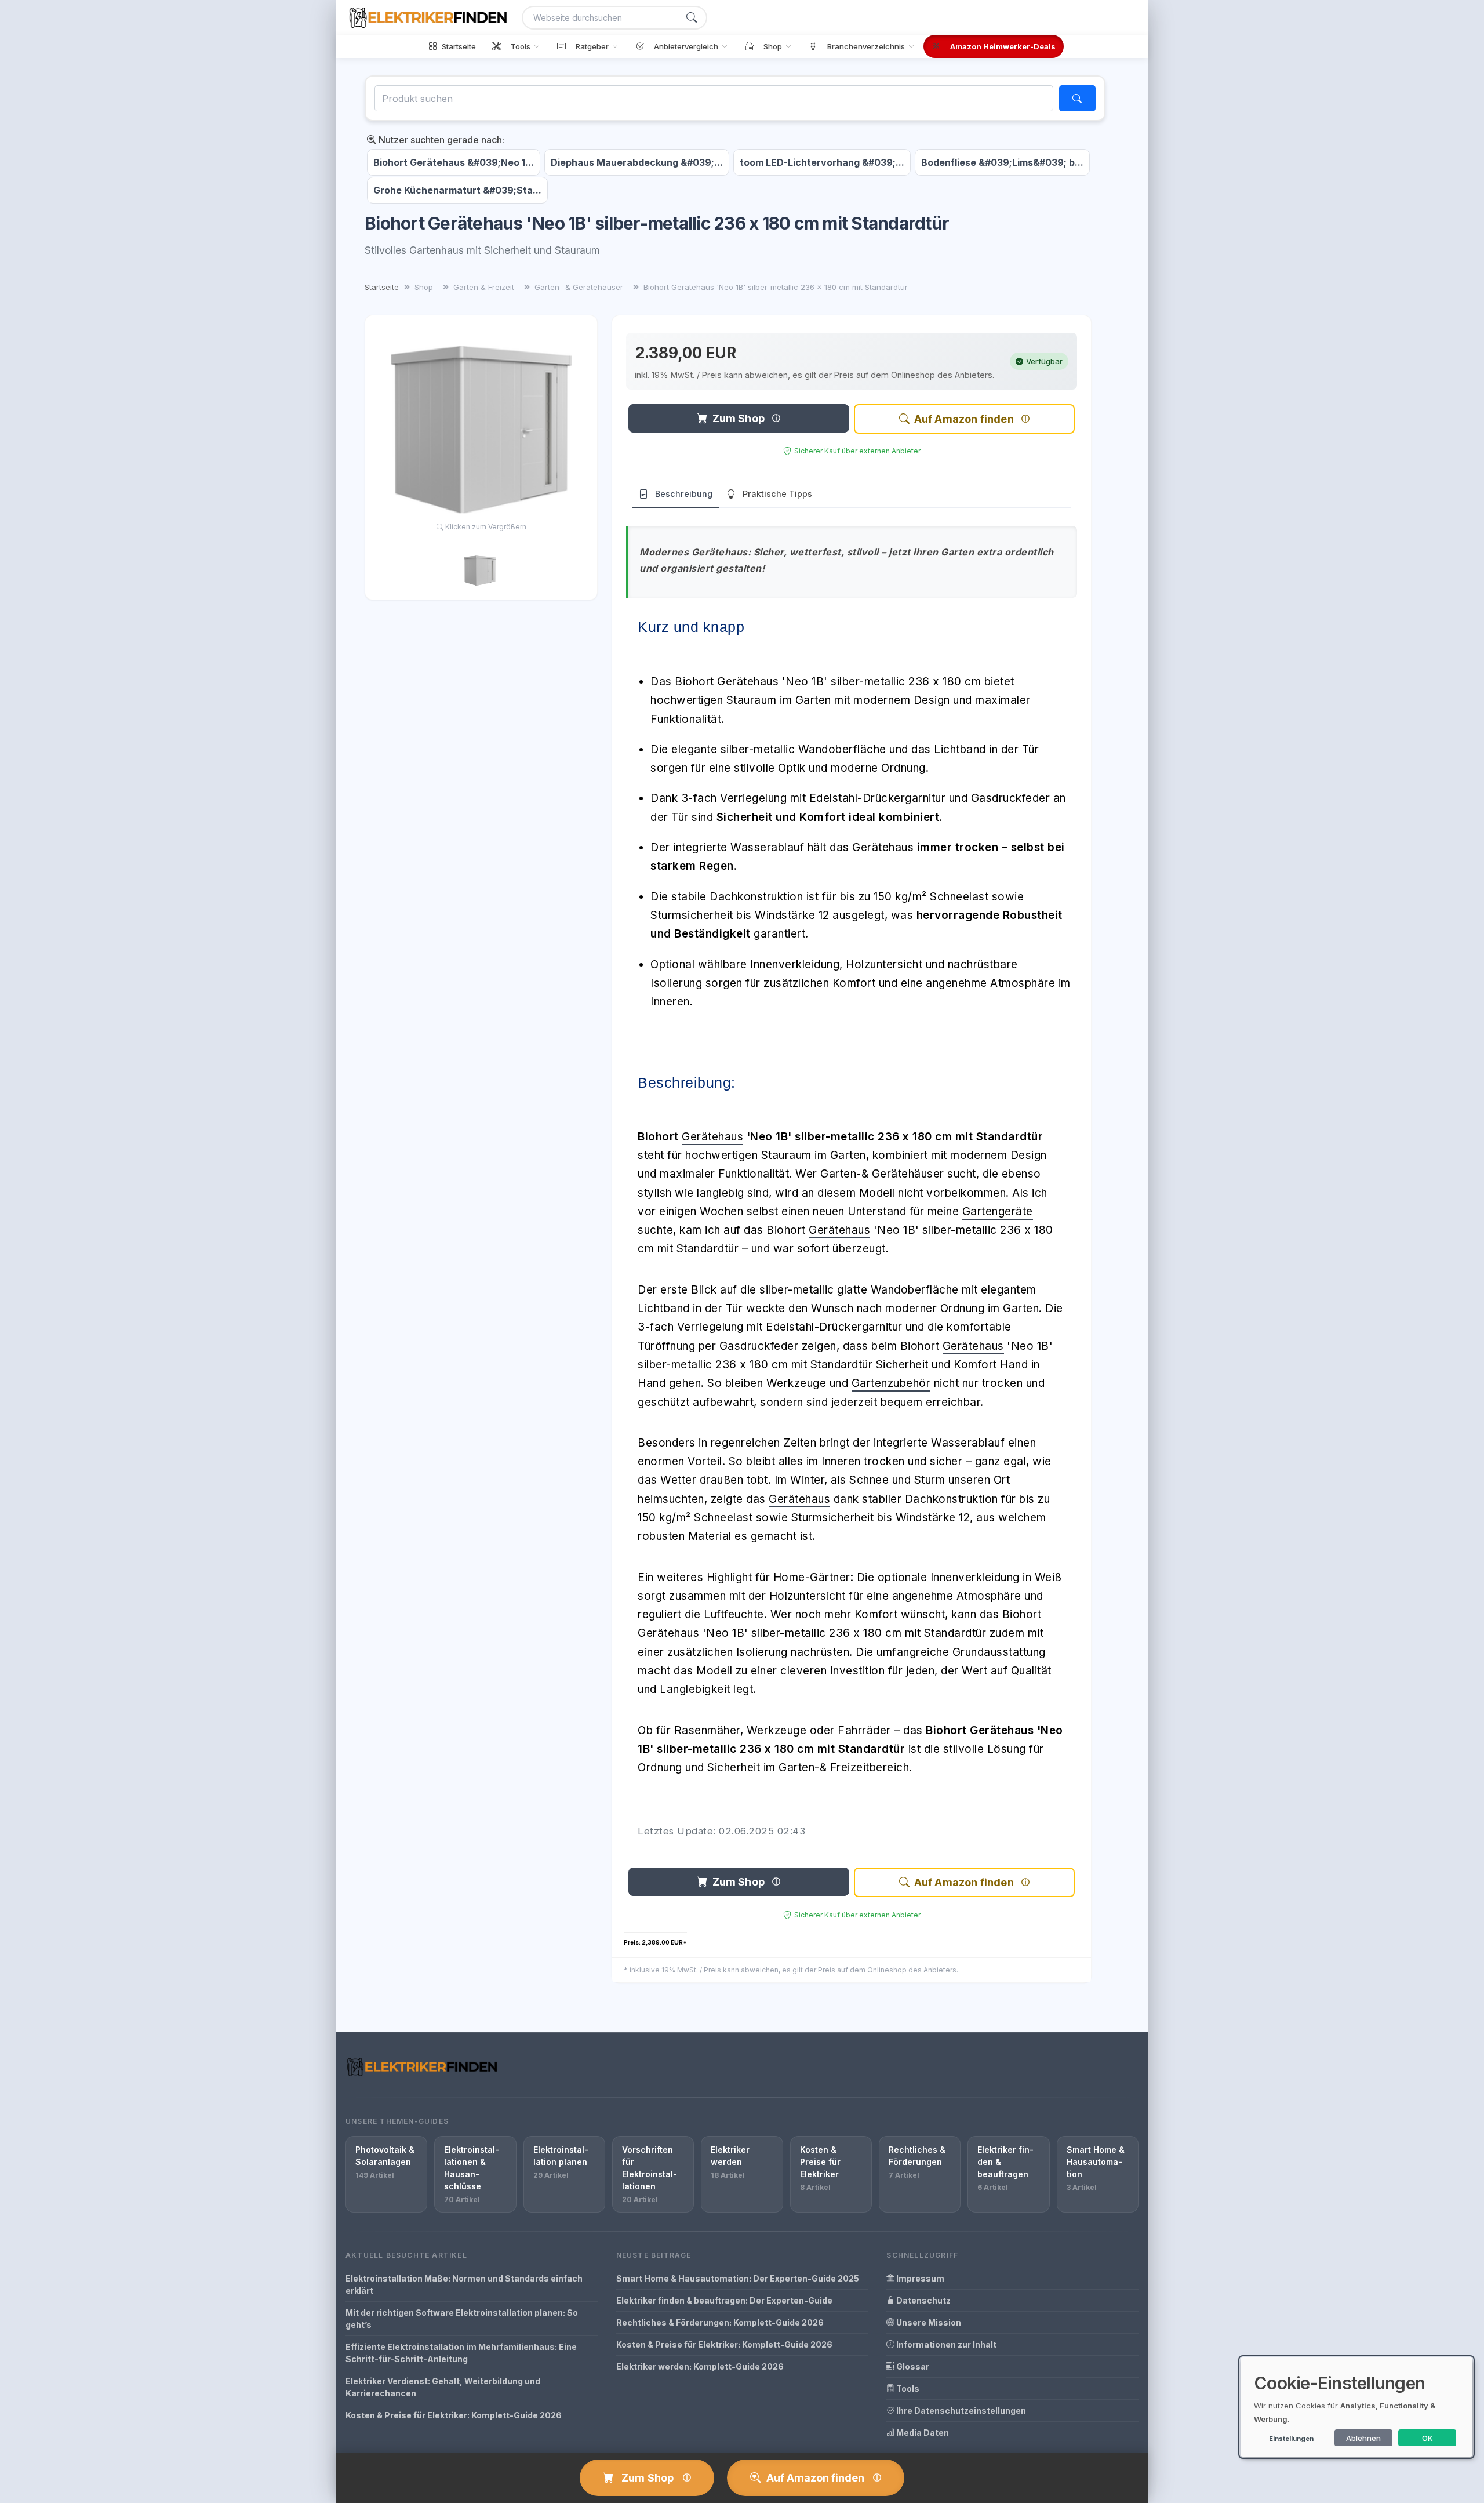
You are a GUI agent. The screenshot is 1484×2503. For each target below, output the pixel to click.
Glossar (912, 2366)
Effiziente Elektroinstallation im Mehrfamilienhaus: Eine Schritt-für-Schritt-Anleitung (461, 2353)
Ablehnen (1363, 2438)
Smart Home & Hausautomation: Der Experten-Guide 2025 (738, 2278)
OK (1427, 2438)
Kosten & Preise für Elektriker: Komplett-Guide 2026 (454, 2415)
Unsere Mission (928, 2322)
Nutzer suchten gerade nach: (440, 140)
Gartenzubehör (891, 1383)
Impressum (919, 2278)
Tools (907, 2388)
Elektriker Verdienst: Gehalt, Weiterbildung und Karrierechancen (443, 2387)
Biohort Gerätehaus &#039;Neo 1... (454, 162)
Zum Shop (739, 418)
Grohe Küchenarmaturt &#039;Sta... (457, 190)
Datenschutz (923, 2300)
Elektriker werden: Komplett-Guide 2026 (700, 2366)
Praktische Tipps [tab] (777, 494)
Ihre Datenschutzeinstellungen (960, 2411)
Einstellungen (1291, 2439)
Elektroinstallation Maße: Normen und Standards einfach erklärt (464, 2284)
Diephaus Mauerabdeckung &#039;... (637, 162)
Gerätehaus (712, 1137)
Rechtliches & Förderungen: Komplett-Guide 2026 (720, 2322)
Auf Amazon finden (964, 419)
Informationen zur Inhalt (945, 2344)
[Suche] (692, 18)
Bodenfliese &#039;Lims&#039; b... (1002, 162)
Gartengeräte (998, 1211)
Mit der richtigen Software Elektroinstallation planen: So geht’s (462, 2319)
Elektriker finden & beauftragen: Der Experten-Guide (724, 2300)
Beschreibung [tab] (684, 494)
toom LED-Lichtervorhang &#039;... (822, 162)
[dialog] (1356, 2407)
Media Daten (922, 2433)
